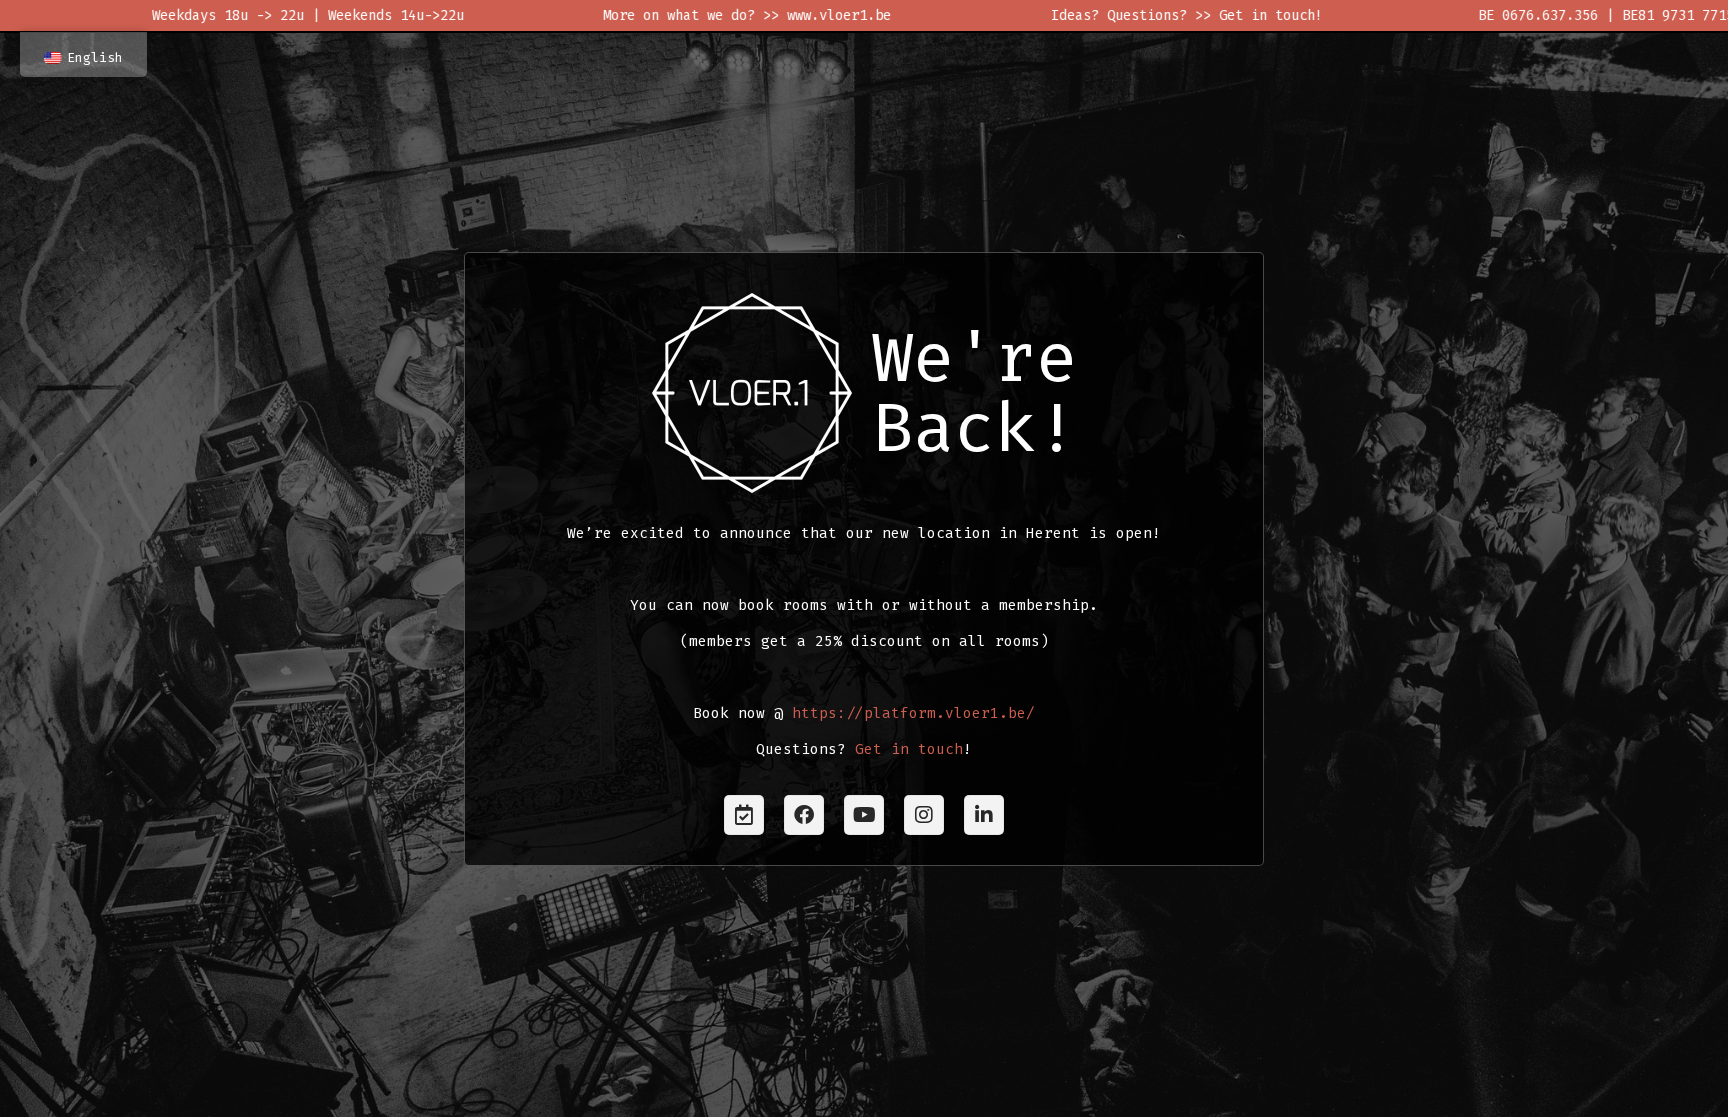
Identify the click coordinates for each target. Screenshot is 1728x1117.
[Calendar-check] (744, 815)
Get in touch (909, 749)
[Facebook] (804, 815)
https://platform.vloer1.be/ (913, 713)
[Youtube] (864, 815)
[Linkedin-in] (984, 815)
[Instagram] (924, 815)
